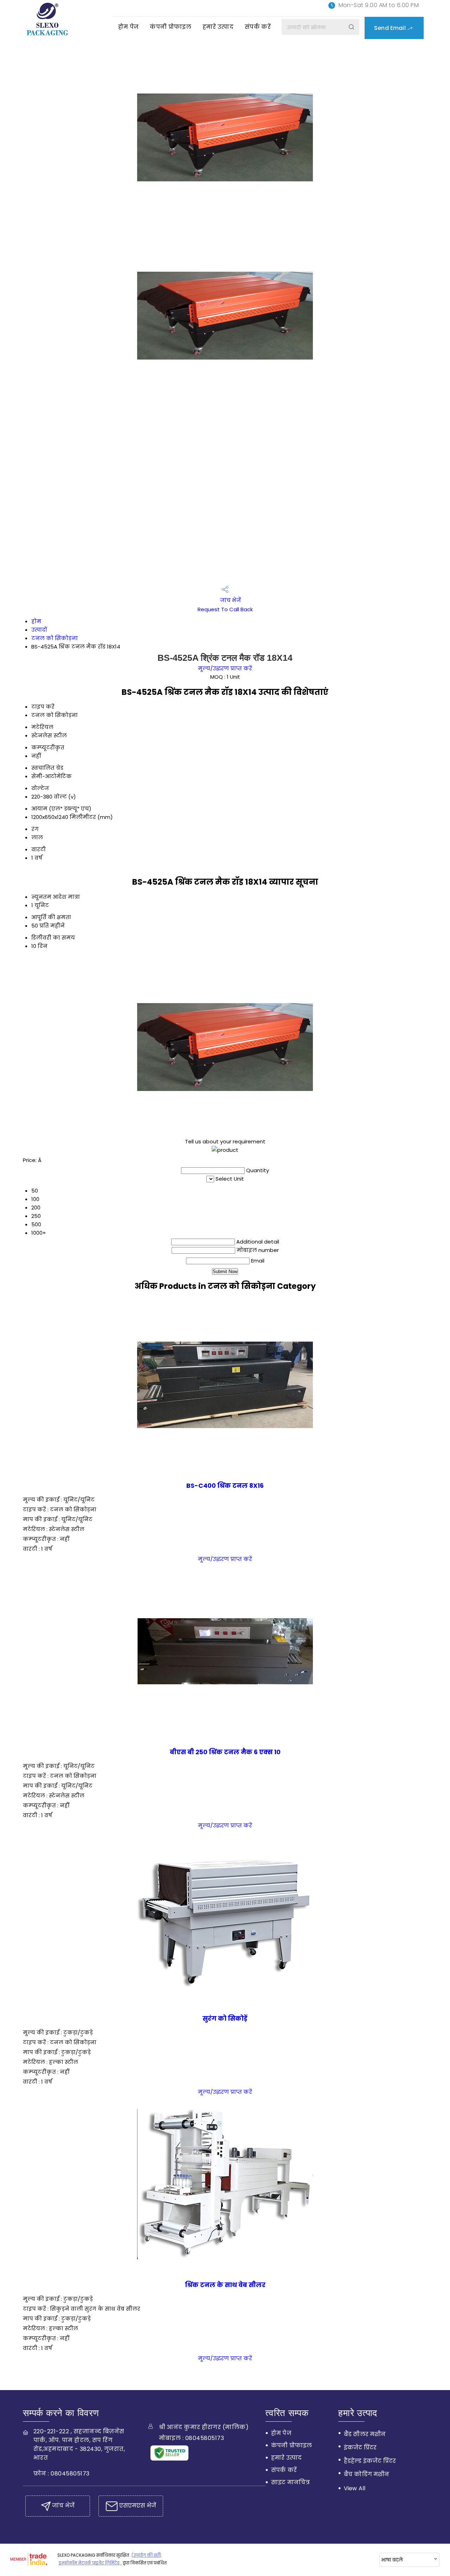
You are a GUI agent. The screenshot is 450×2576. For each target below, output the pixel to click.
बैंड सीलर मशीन (365, 2434)
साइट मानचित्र (290, 2482)
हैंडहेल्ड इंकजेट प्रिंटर (370, 2461)
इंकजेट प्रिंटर (360, 2448)
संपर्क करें (258, 27)
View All (355, 2488)
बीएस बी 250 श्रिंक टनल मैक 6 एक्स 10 (225, 1752)
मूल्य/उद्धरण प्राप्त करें (225, 668)
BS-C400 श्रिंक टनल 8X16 (225, 1486)
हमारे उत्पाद (218, 27)
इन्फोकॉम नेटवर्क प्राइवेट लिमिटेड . (90, 2563)
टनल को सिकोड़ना (54, 638)
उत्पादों (39, 630)
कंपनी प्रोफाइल (171, 27)
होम (36, 621)
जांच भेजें (230, 600)
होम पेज (128, 27)
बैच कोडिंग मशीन (367, 2474)
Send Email (391, 28)
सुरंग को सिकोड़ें (225, 2019)
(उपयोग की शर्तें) (146, 2555)
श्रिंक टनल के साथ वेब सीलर (225, 2285)
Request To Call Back (225, 609)
